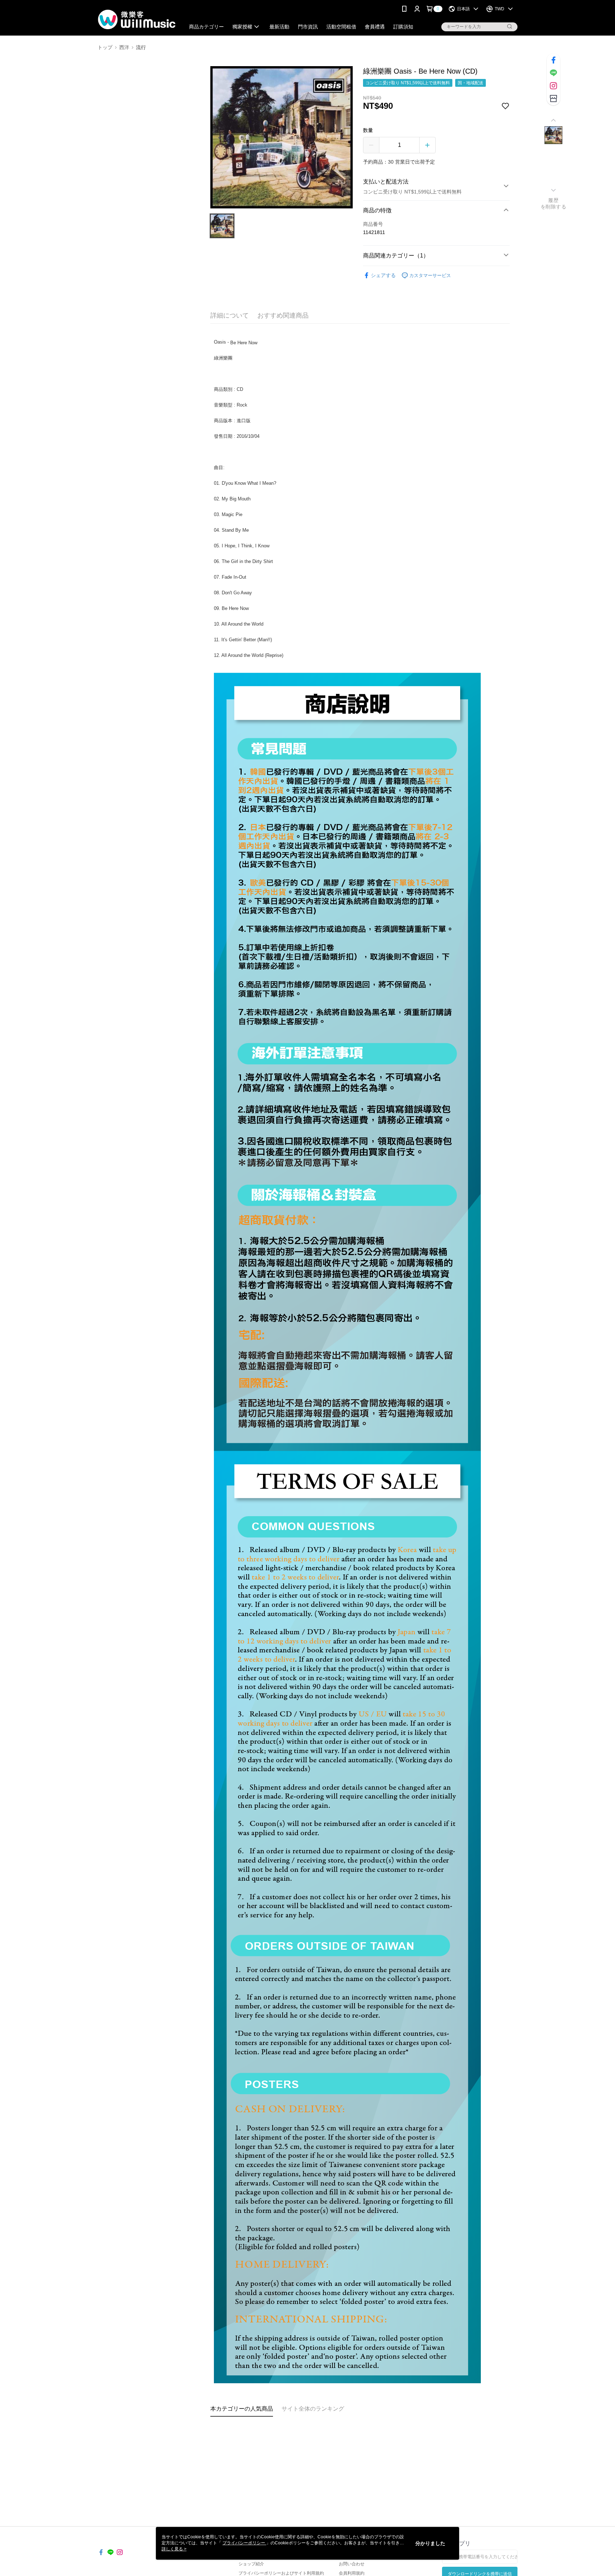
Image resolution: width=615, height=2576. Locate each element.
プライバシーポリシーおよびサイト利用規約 (281, 2573)
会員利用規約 (352, 2573)
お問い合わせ (352, 2564)
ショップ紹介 (251, 2564)
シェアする (383, 275)
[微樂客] (137, 19)
